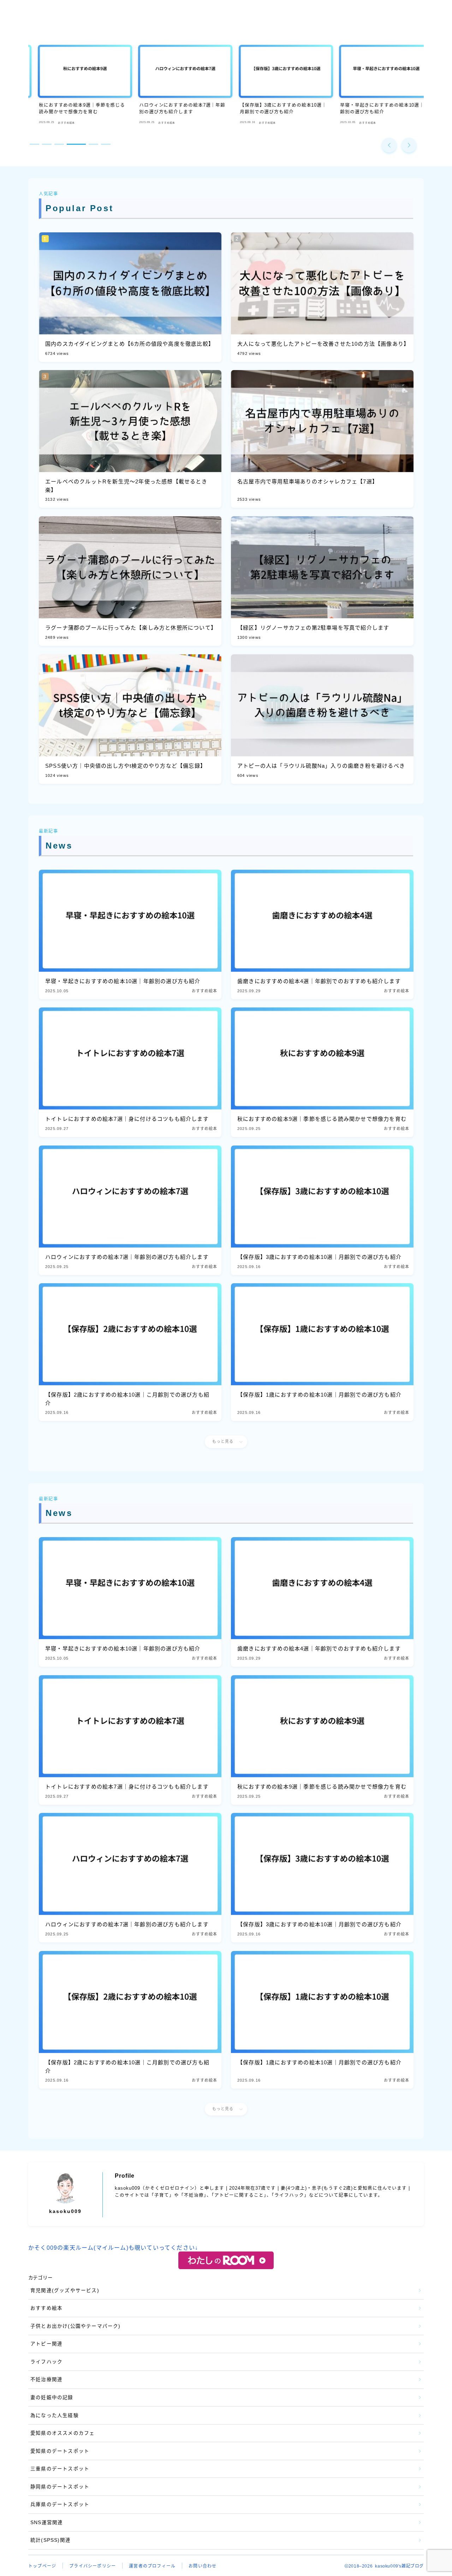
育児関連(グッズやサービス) (65, 2291)
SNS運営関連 (47, 2523)
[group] (75, 86)
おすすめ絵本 (46, 2308)
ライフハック (46, 2362)
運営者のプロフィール (152, 2566)
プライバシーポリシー (93, 2566)
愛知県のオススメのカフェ (63, 2433)
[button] (389, 145)
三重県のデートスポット (60, 2469)
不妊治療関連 (46, 2379)
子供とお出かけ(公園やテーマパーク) (76, 2326)
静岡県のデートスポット (60, 2487)
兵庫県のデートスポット (60, 2504)
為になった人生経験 (55, 2416)
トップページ (42, 2566)
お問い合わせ (203, 2566)
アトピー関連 (46, 2344)
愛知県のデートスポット (60, 2451)
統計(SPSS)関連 (50, 2540)
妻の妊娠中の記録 (52, 2397)
